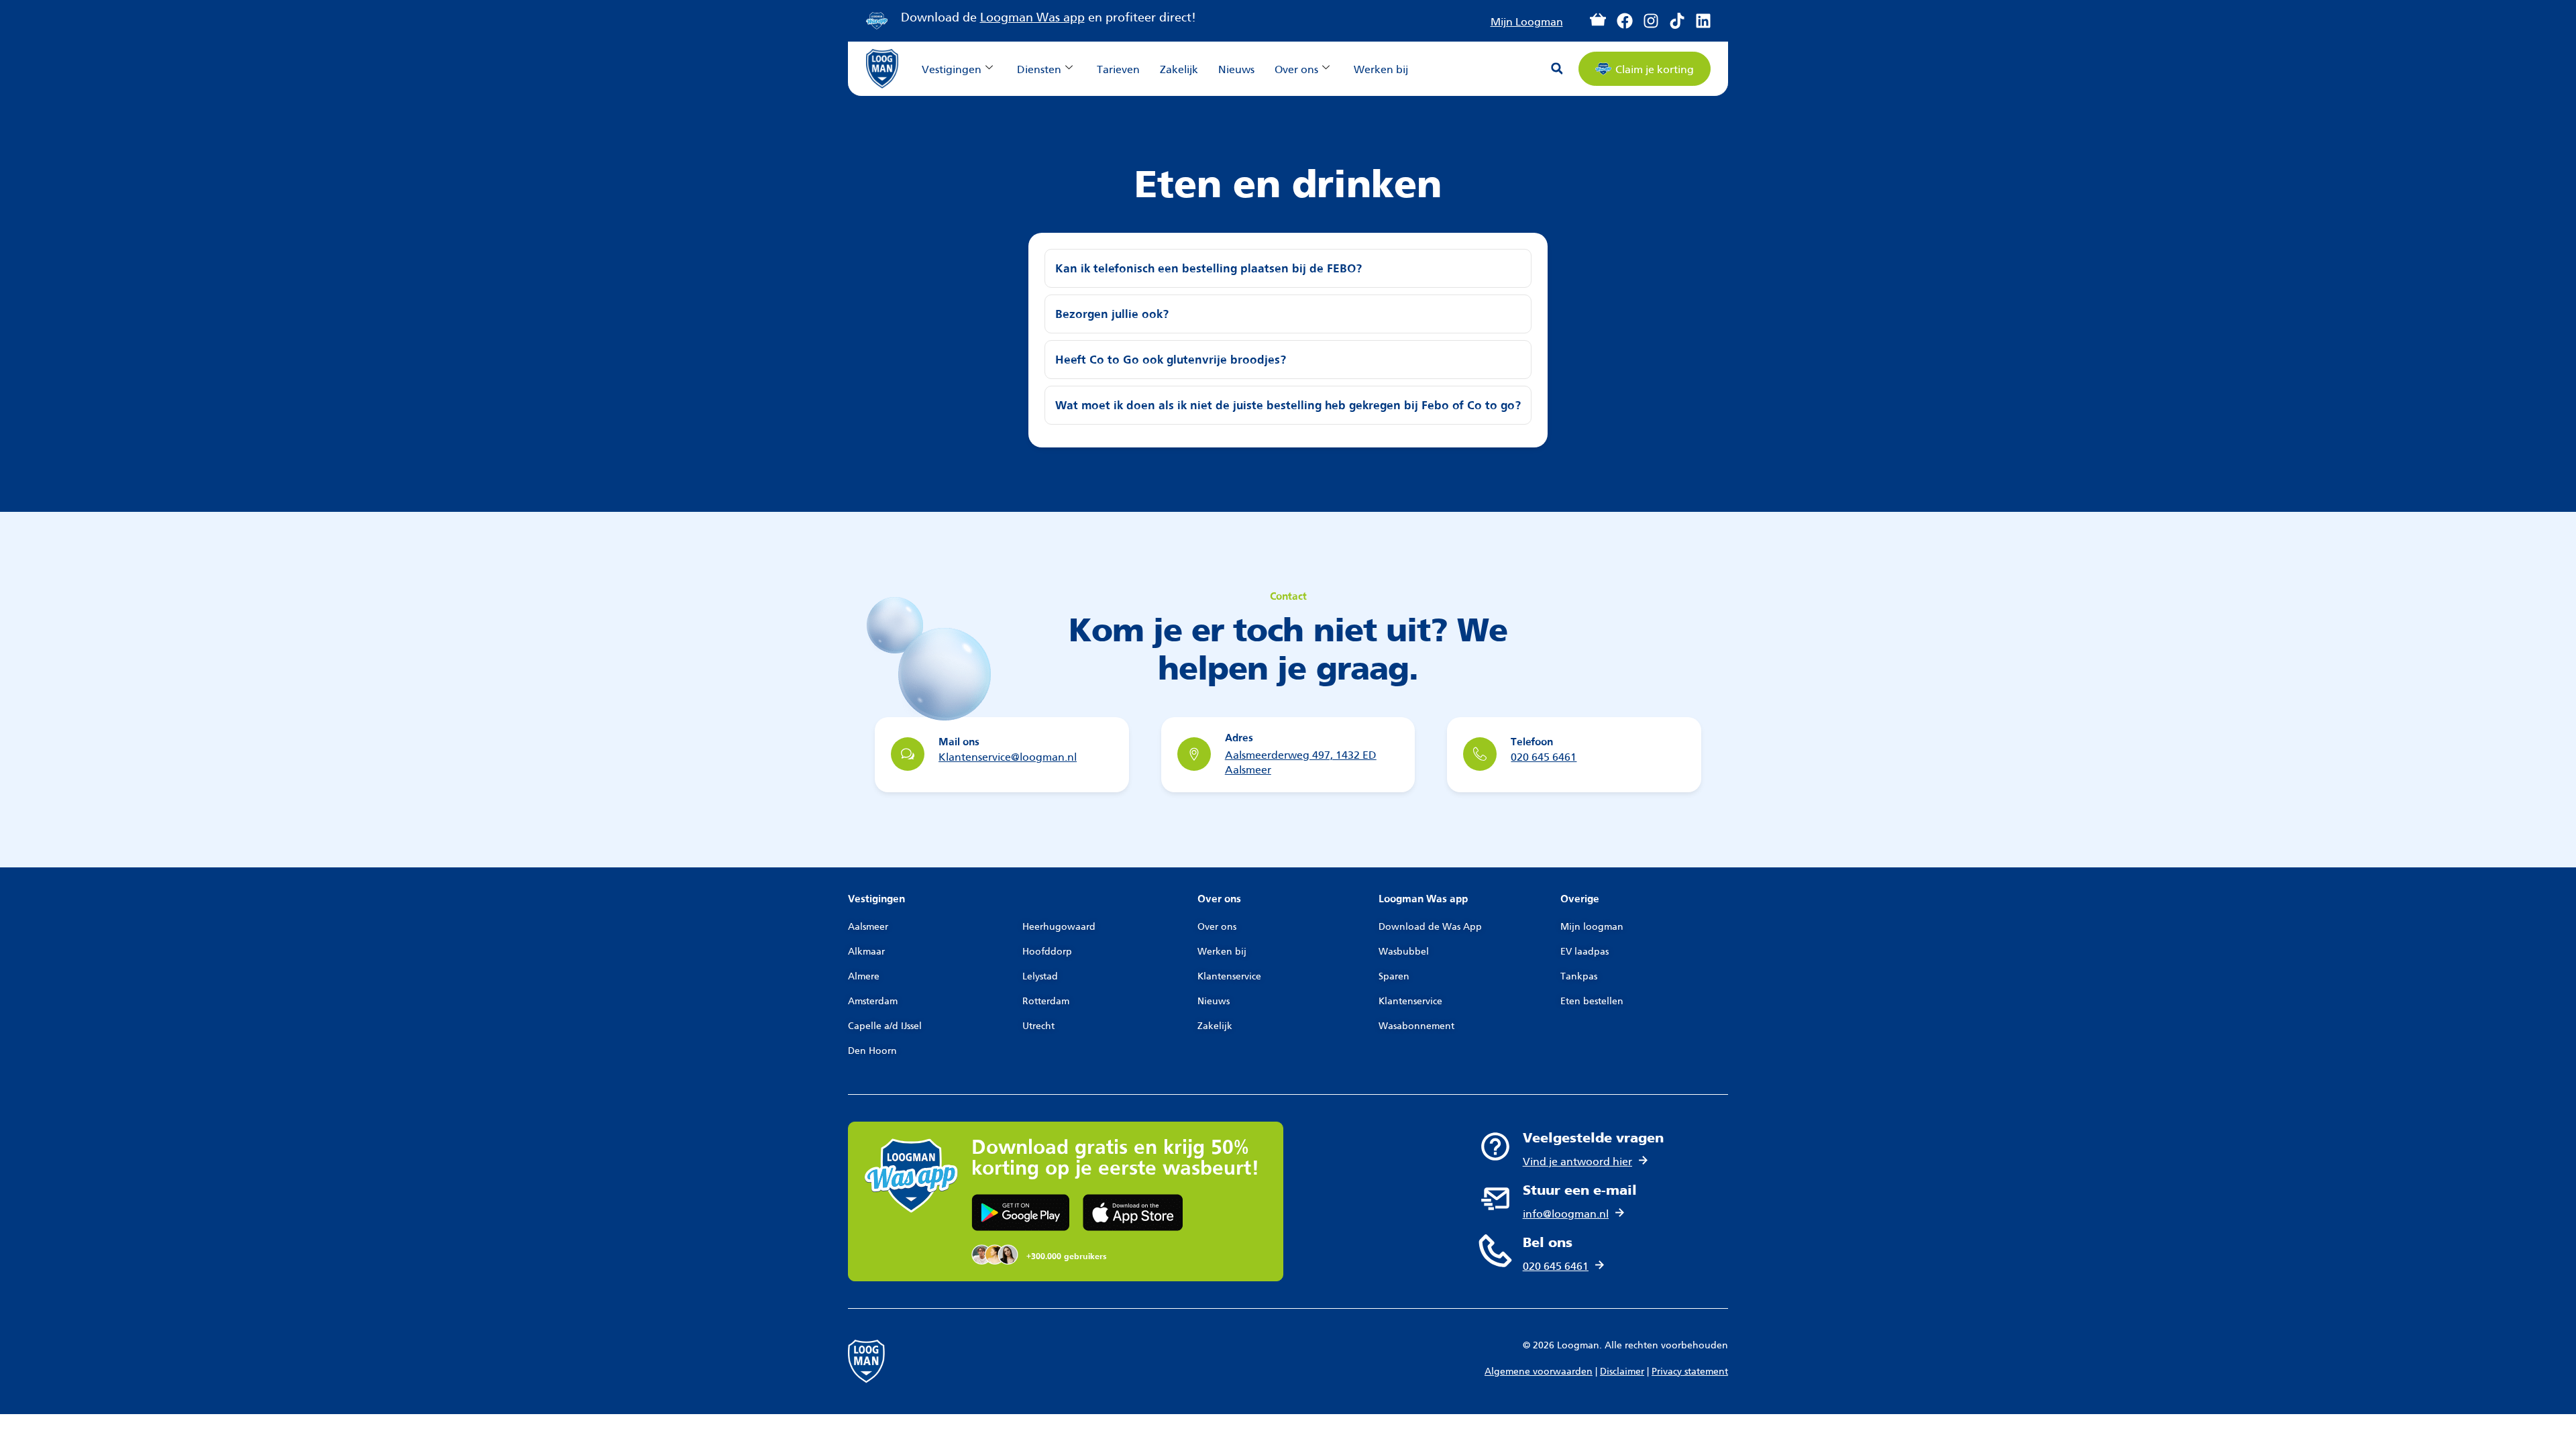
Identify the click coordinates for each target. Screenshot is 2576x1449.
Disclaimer (1622, 1370)
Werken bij (1381, 68)
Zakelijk (1179, 68)
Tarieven (1118, 68)
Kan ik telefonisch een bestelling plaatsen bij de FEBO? (1209, 269)
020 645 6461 (1544, 756)
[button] (1557, 68)
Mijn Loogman (1527, 20)
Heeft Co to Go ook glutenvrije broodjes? (1171, 360)
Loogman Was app (1032, 16)
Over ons (1296, 68)
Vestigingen (952, 68)
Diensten (1039, 68)
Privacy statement (1690, 1370)
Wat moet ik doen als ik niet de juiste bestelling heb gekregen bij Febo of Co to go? (1288, 406)
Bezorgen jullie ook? (1112, 315)
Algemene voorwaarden (1539, 1370)
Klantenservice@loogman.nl (1008, 756)
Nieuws (1236, 68)
